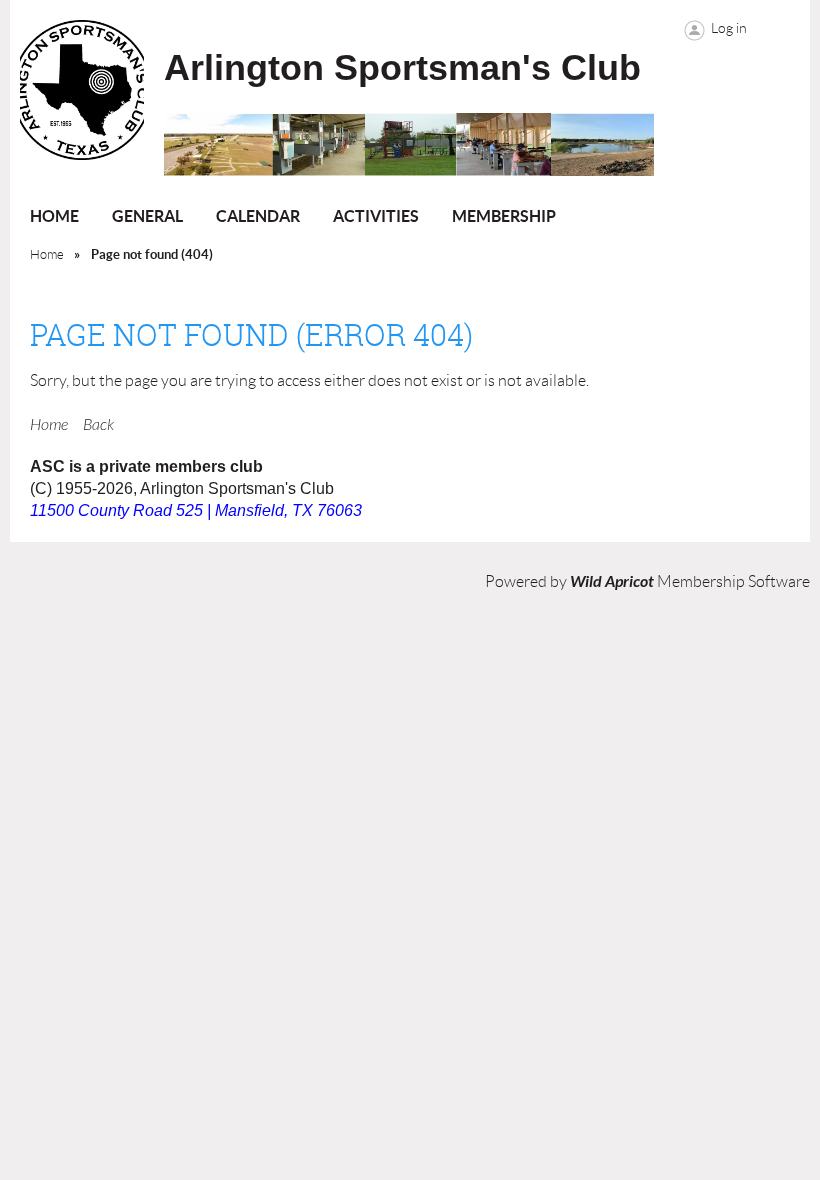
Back (98, 425)
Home (47, 254)
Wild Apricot (612, 581)
